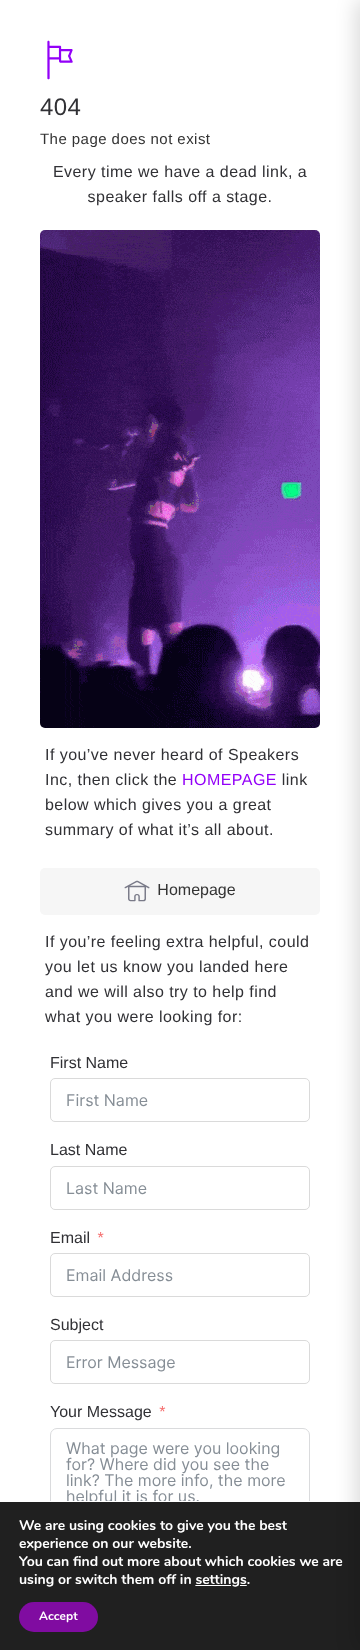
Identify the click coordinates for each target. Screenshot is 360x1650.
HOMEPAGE (229, 780)
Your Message (101, 1412)
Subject (76, 1325)
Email (70, 1238)
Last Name (88, 1150)
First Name (89, 1063)
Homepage (196, 890)
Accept (58, 1617)
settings (220, 1580)
